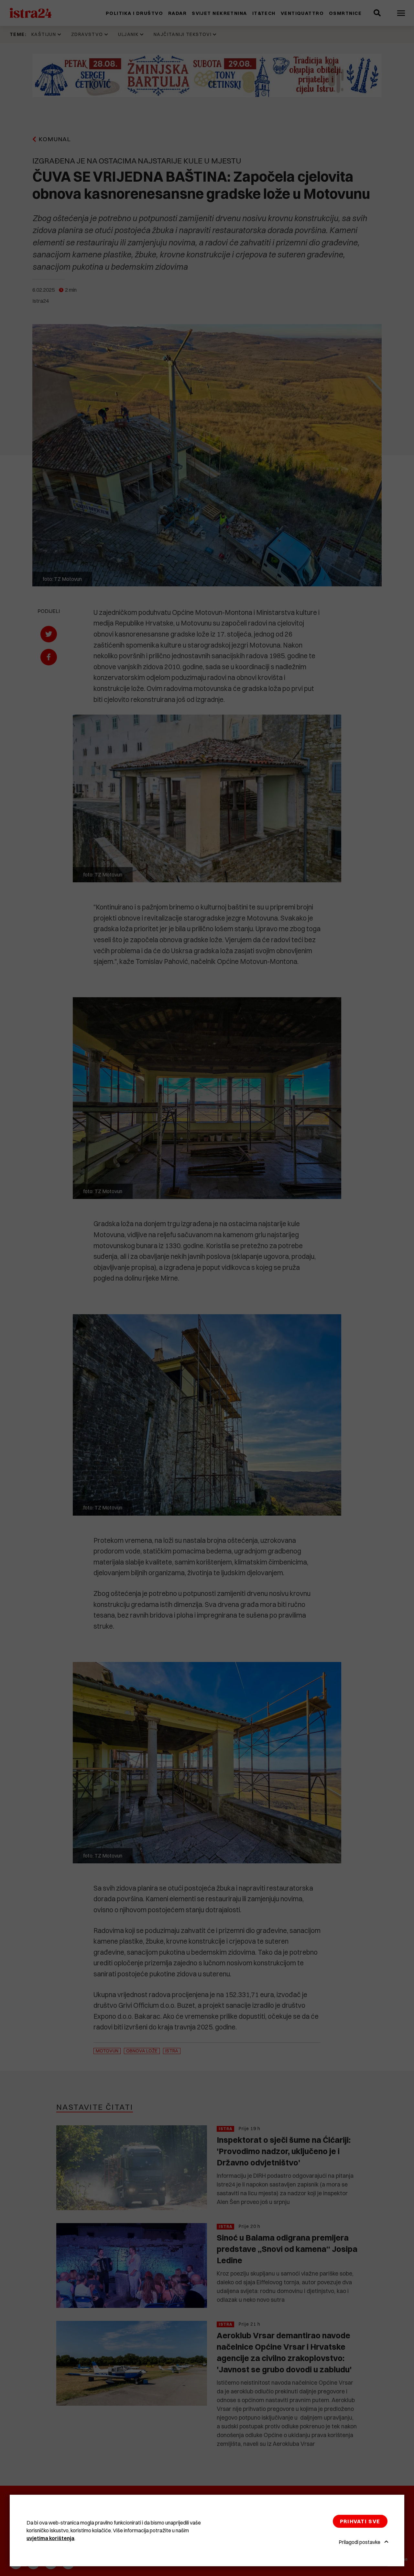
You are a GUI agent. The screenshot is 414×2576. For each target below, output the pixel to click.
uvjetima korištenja (50, 2538)
